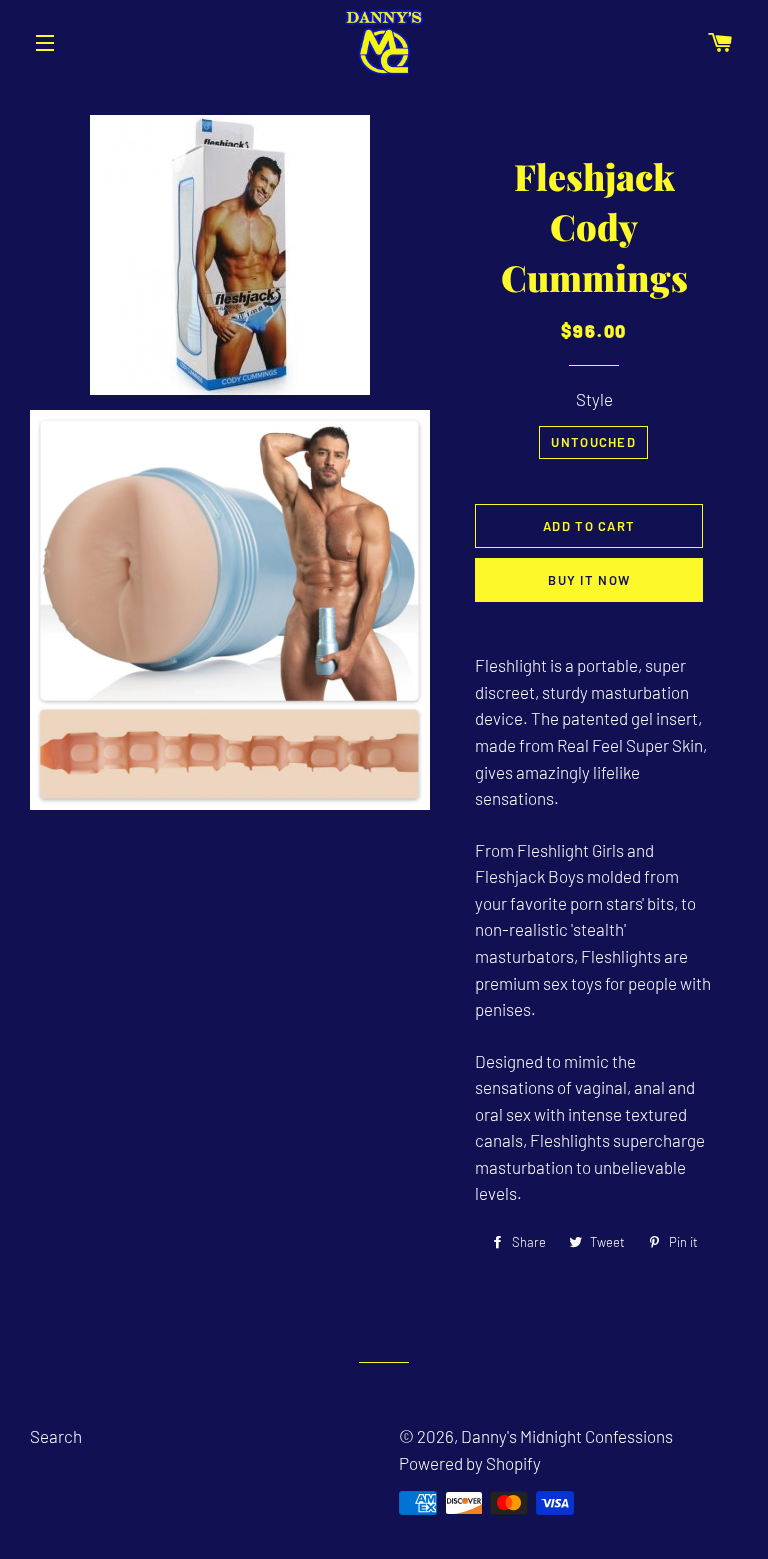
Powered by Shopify (470, 1463)
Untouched (593, 442)
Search (56, 1436)
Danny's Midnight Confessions (567, 1436)
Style (594, 399)
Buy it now (589, 580)
